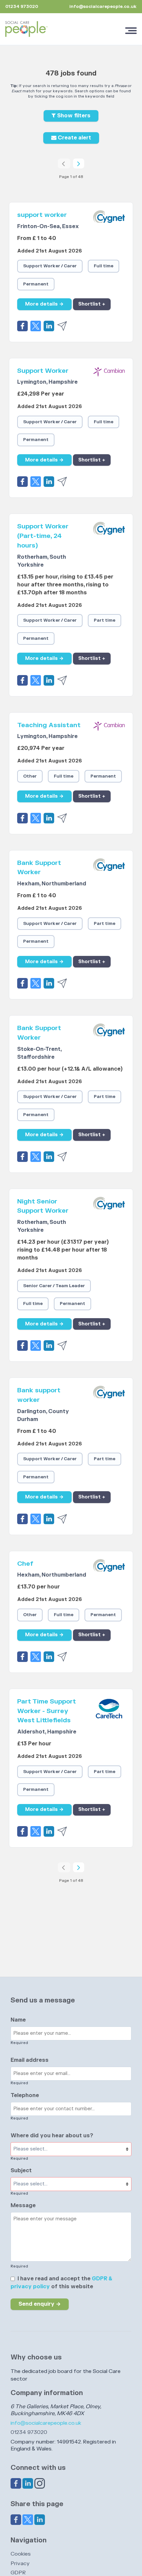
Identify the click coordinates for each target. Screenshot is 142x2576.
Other (30, 776)
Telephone (25, 2095)
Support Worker (43, 371)
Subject (21, 2171)
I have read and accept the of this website (61, 2283)
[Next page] (79, 163)
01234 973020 (29, 2432)
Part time (105, 620)
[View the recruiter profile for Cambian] (109, 378)
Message (23, 2206)
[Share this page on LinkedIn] (40, 2519)
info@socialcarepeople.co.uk (103, 7)
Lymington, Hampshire (47, 382)
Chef (25, 1564)
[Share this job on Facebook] (24, 325)
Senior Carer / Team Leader (54, 1286)
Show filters (73, 116)
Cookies (21, 2554)
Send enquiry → (40, 2304)
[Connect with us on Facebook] (17, 2483)
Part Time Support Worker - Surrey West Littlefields (47, 1711)
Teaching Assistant (49, 725)
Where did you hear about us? (52, 2136)
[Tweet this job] (37, 325)
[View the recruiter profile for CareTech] (109, 1718)
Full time (104, 266)
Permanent (36, 284)
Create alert (74, 138)
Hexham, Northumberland (52, 884)
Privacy (20, 2563)
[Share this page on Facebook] (17, 2519)
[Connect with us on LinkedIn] (28, 2483)
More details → (44, 304)
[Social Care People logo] (26, 29)
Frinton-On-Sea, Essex (48, 226)
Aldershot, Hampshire (47, 1732)
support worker (42, 215)
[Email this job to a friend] (62, 325)
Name (18, 2020)
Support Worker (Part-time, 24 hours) (43, 536)
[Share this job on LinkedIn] (50, 325)
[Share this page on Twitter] (28, 2519)
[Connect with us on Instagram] (40, 2483)
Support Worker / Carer (50, 266)
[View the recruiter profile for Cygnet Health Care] (109, 222)
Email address (30, 2060)
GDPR (18, 2573)
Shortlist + (92, 304)
